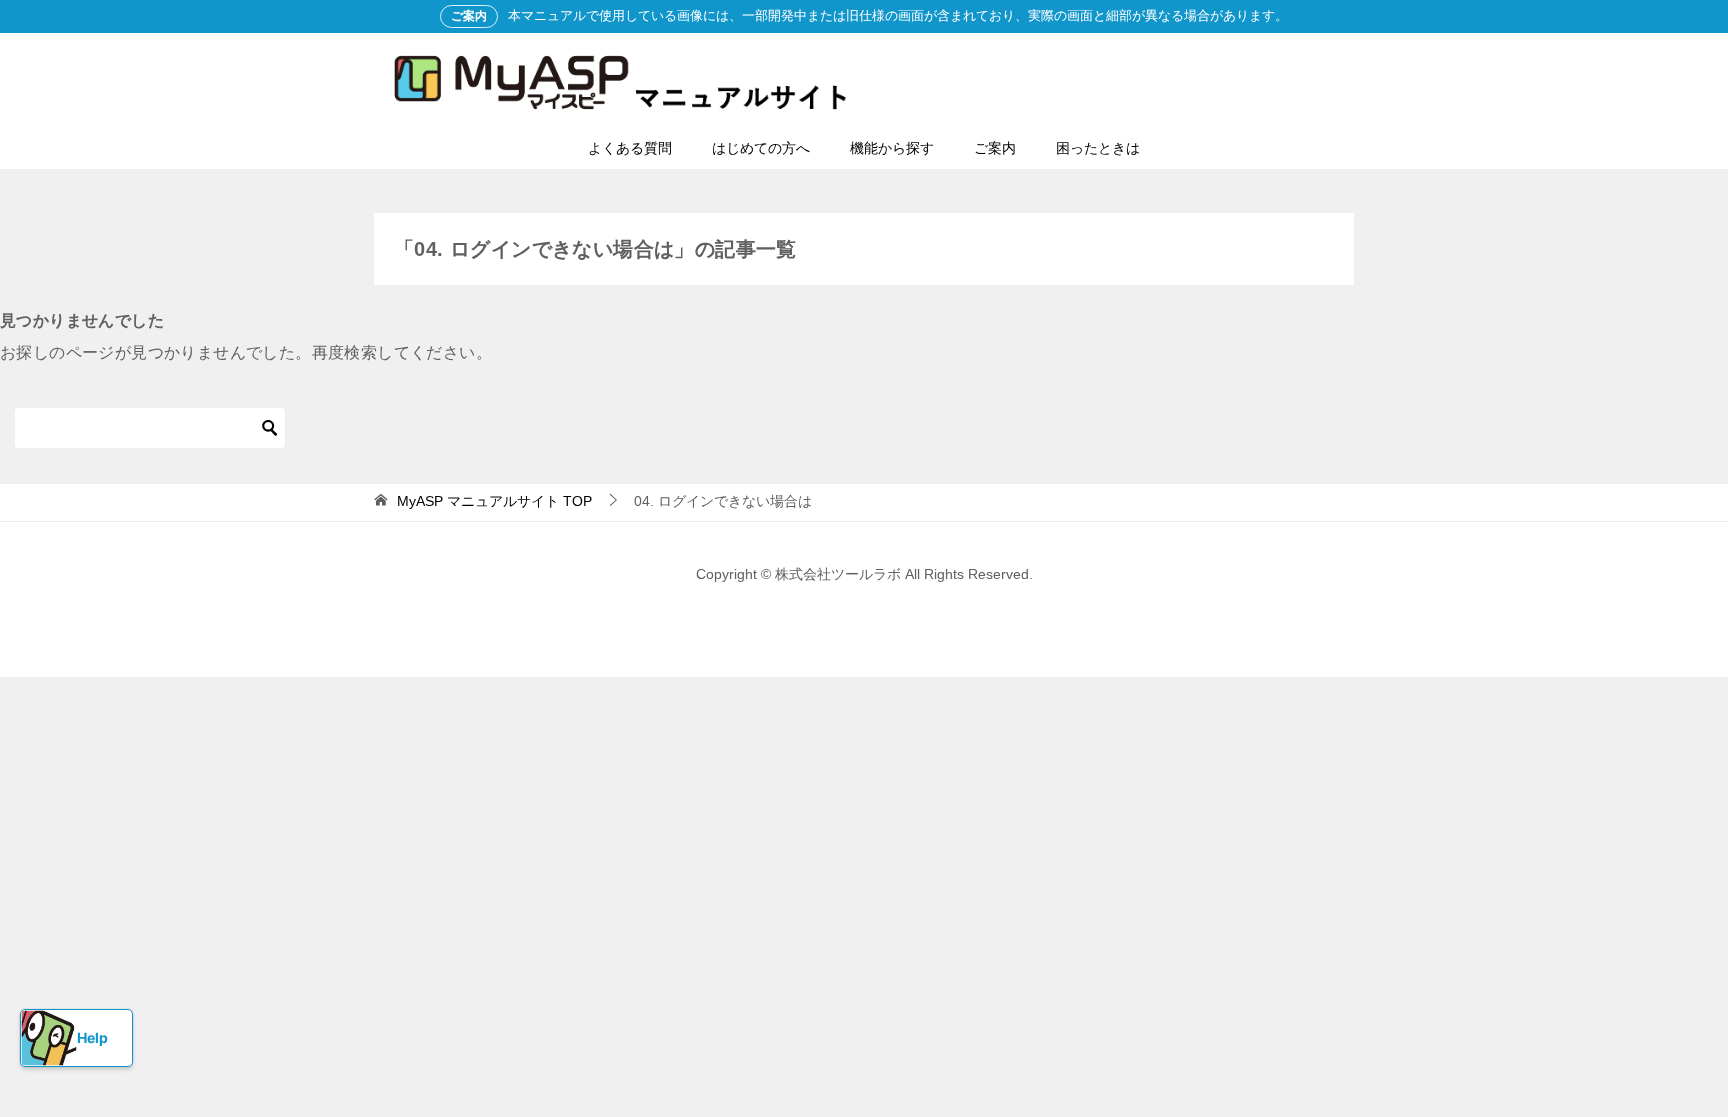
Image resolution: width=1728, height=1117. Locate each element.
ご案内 (995, 148)
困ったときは (1098, 148)
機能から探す (892, 148)
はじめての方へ (761, 148)
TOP (494, 501)
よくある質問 (630, 148)
